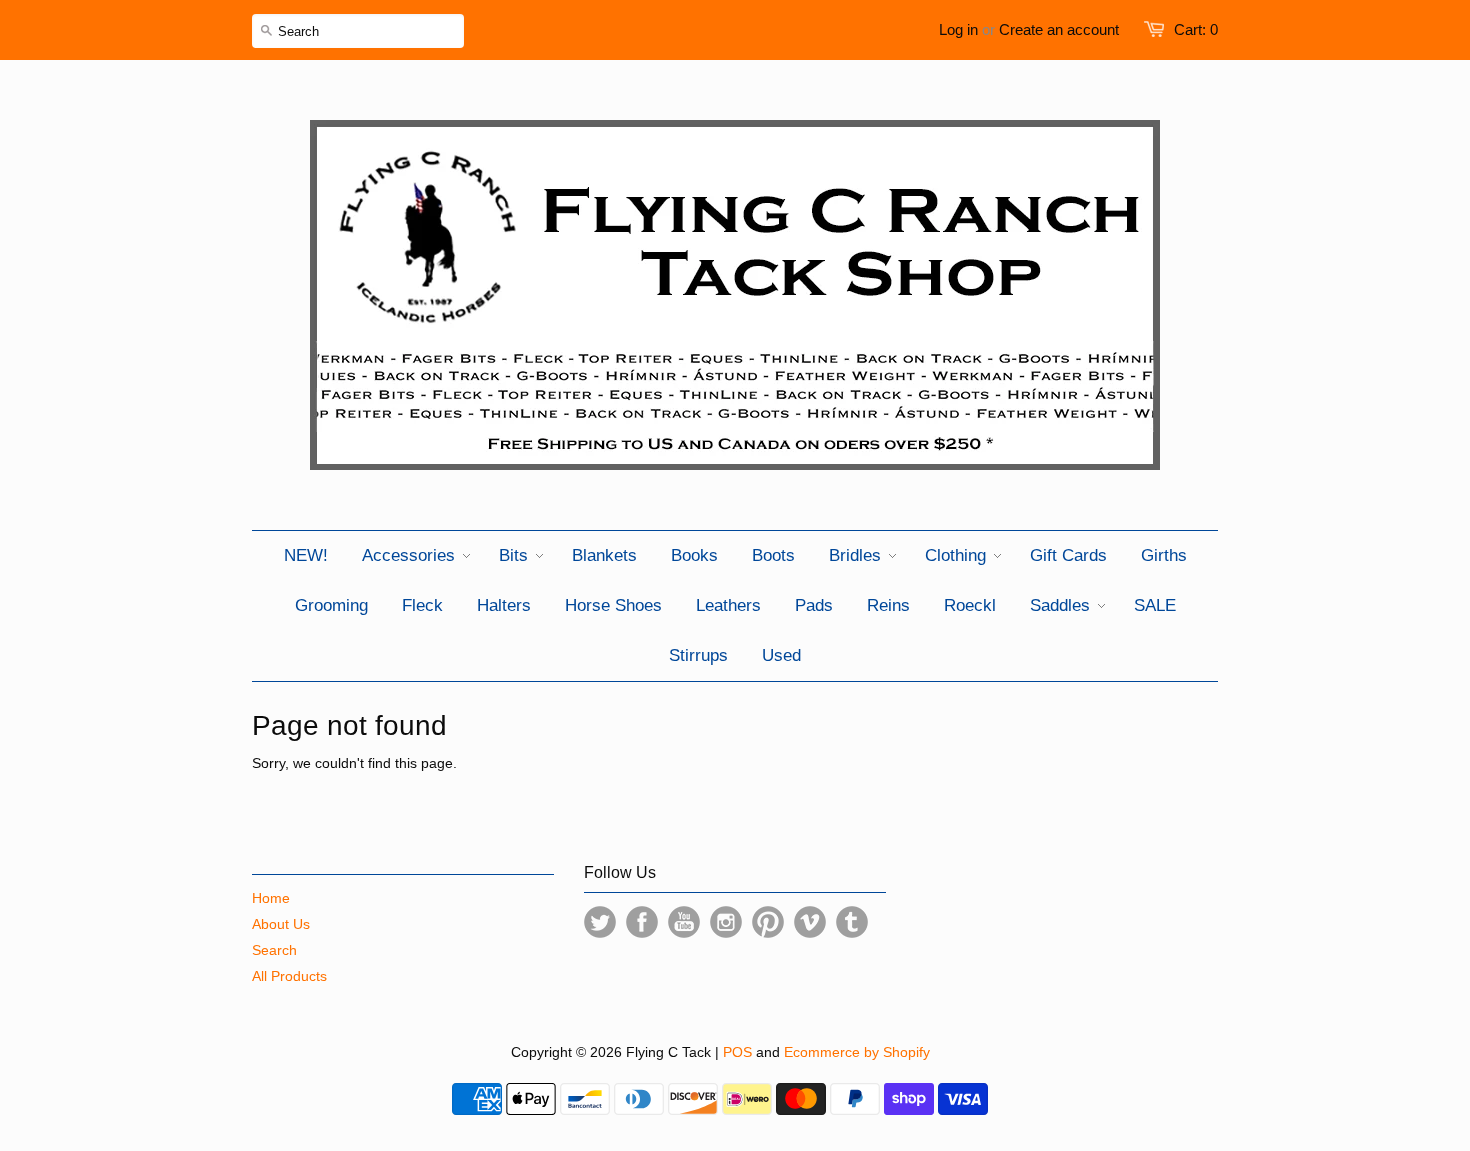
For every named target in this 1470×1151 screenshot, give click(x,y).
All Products (289, 976)
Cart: (1196, 29)
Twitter (600, 922)
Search (274, 950)
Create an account (1059, 29)
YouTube (684, 922)
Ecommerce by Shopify (857, 1052)
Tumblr (852, 922)
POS (737, 1052)
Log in (958, 29)
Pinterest (768, 922)
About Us (281, 924)
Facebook (642, 922)
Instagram (726, 922)
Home (271, 898)
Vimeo (810, 922)
